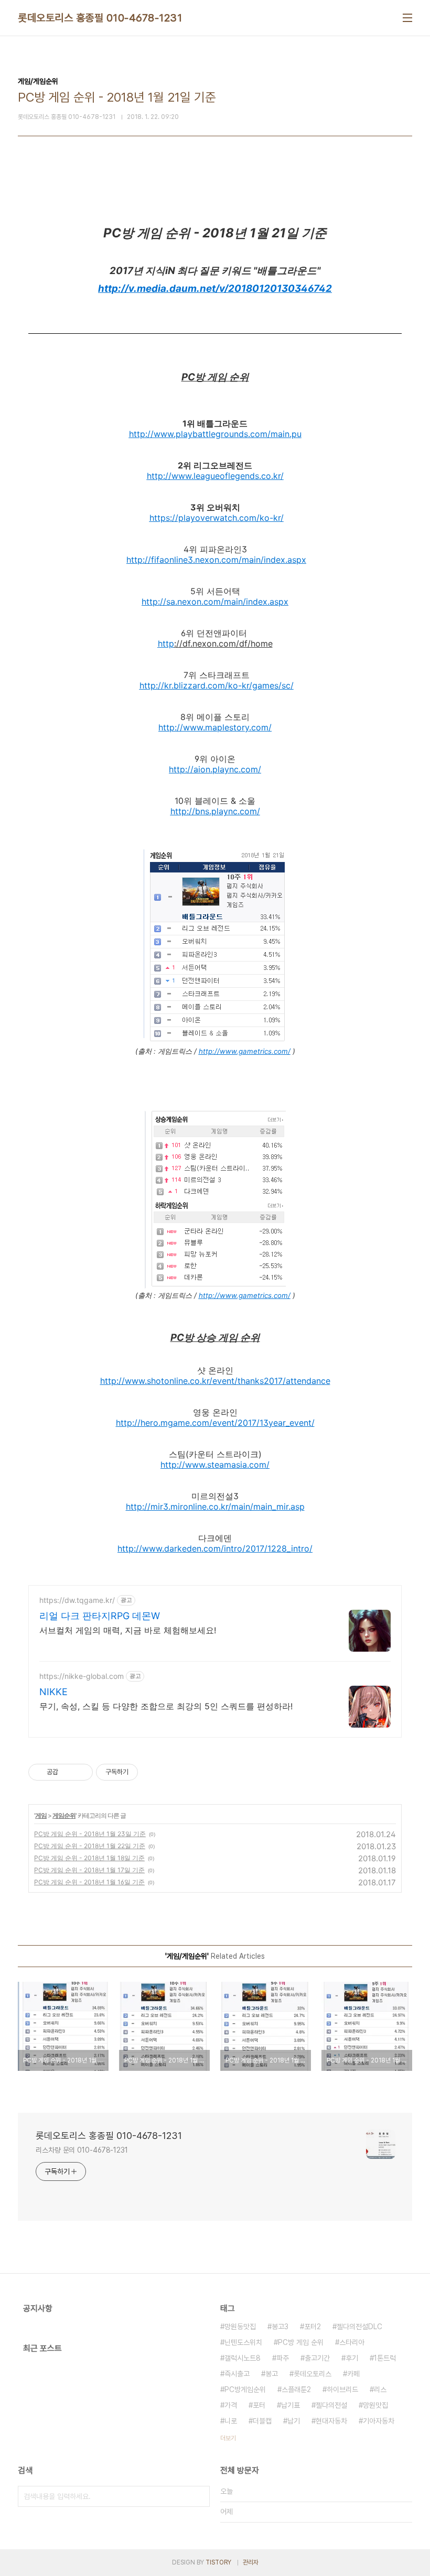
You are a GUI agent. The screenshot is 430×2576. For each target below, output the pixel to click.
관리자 (251, 2562)
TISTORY (218, 2562)
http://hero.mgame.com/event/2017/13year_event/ (215, 1423)
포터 (259, 2405)
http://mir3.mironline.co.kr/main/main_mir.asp (215, 1507)
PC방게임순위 (245, 2389)
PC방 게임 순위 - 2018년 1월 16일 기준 (89, 1882)
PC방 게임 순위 (301, 2342)
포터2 (313, 2327)
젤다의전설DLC (359, 2327)
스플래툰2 (296, 2389)
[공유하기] (68, 1772)
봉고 (272, 2374)
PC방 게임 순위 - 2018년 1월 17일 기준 (89, 1870)
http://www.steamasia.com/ (215, 1465)
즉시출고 (237, 2374)
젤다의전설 (331, 2405)
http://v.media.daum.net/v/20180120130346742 (215, 288)
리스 (380, 2389)
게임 (41, 1815)
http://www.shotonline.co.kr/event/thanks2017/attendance (215, 1381)
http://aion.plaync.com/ (215, 769)
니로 (231, 2421)
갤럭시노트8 (243, 2358)
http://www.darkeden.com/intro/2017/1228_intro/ (215, 1548)
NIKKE (53, 1692)
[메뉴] (407, 18)
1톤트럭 (385, 2358)
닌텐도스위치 (243, 2342)
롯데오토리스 (313, 2374)
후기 (352, 2358)
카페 (353, 2374)
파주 (283, 2358)
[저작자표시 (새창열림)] (143, 1772)
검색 (199, 2496)
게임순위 (64, 1815)
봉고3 (280, 2327)
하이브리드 (342, 2389)
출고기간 (317, 2358)
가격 (231, 2405)
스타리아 (352, 2342)
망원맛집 (375, 2405)
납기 (294, 2421)
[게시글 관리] (81, 1772)
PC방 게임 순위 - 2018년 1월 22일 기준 (90, 1846)
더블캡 (262, 2421)
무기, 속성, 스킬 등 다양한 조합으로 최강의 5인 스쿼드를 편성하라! (166, 1706)
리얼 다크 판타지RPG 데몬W (100, 1616)
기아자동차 (379, 2421)
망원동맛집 (240, 2327)
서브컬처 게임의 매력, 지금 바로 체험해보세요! (128, 1630)
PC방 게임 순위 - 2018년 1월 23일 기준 (90, 1834)
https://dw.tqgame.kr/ (77, 1600)
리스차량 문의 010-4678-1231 (82, 2150)
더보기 (228, 2438)
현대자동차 (331, 2421)
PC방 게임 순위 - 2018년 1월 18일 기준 (89, 1858)
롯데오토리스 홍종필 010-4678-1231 (100, 18)
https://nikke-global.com (82, 1676)
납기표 (291, 2405)
